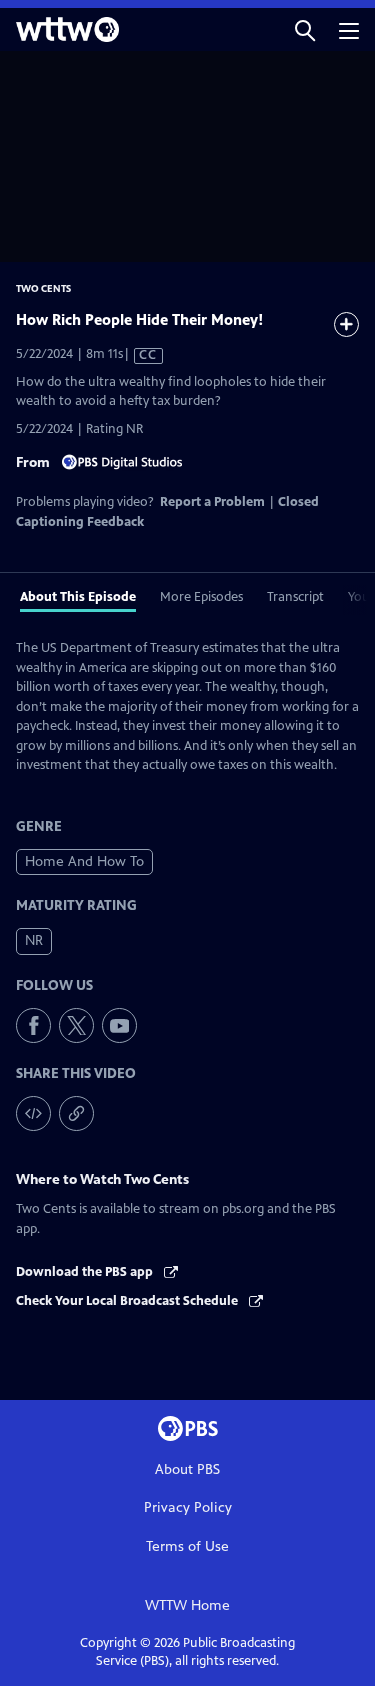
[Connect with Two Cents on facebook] (33, 1025)
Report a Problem (212, 502)
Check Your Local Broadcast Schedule (128, 1301)
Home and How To (84, 861)
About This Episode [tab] (78, 597)
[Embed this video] (33, 1113)
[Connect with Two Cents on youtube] (119, 1025)
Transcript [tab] (295, 597)
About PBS (187, 1469)
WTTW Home (187, 1605)
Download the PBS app (86, 1272)
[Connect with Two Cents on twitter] (76, 1025)
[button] (305, 29)
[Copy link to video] (76, 1113)
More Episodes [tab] (201, 597)
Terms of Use (187, 1546)
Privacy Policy (188, 1507)
